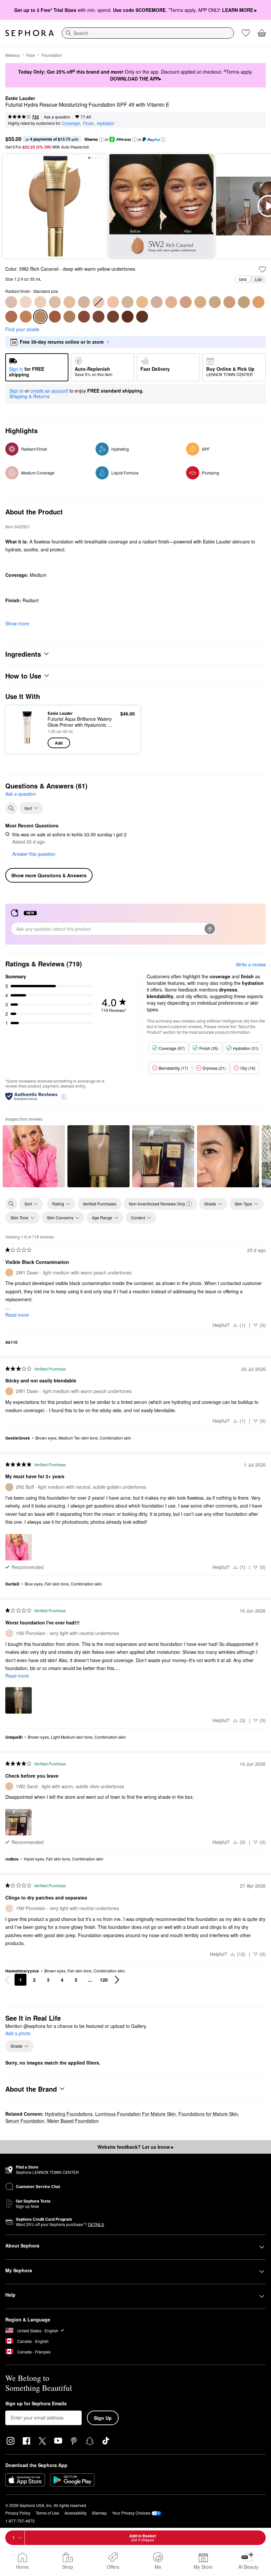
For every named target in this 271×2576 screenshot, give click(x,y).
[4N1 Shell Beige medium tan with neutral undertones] (229, 302)
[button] (101, 140)
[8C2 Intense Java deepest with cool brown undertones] (128, 317)
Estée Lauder (20, 98)
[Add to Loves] (262, 269)
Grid (243, 279)
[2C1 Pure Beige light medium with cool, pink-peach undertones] (84, 302)
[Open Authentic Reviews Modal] (64, 1096)
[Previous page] (7, 1980)
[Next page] (117, 1980)
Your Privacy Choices (131, 2513)
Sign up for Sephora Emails (36, 2404)
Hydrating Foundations (69, 2114)
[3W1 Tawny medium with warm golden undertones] (200, 302)
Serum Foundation (25, 2121)
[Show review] (34, 1156)
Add (59, 743)
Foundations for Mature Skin (208, 2114)
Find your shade (22, 329)
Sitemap (99, 2513)
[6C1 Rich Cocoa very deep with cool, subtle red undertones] (55, 317)
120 (104, 1980)
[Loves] (246, 33)
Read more (17, 1315)
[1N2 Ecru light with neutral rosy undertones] (40, 302)
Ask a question (57, 117)
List (258, 279)
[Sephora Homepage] (30, 33)
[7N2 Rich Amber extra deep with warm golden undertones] (98, 317)
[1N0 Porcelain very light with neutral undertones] (26, 302)
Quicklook (21, 729)
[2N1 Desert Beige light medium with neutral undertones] (113, 302)
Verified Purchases (99, 1204)
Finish (88, 123)
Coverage (71, 123)
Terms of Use (47, 2513)
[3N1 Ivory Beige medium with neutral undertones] (171, 302)
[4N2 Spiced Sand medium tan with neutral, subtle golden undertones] (244, 302)
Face (31, 55)
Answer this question (34, 854)
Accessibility (76, 2513)
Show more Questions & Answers (49, 875)
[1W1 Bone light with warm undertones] (55, 302)
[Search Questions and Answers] (11, 808)
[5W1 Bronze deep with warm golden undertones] (26, 317)
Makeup (13, 55)
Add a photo (18, 2034)
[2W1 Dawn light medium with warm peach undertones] (142, 302)
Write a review (251, 964)
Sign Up (103, 2418)
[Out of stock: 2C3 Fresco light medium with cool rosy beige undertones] (98, 302)
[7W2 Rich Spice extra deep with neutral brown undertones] (113, 317)
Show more (17, 623)
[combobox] (148, 33)
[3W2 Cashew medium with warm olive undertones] (215, 302)
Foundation (52, 55)
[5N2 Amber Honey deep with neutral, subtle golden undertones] (11, 317)
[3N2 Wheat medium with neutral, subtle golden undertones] (186, 302)
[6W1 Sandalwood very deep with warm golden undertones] (84, 317)
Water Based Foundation (73, 2121)
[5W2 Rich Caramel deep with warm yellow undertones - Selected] (40, 317)
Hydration (106, 123)
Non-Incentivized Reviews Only (157, 1204)
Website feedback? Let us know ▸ (135, 2147)
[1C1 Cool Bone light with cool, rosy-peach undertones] (11, 302)
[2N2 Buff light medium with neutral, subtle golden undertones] (128, 302)
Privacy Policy (18, 2513)
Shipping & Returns (29, 396)
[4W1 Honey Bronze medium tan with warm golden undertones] (258, 302)
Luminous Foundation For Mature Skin (135, 2114)
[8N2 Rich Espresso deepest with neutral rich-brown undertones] (142, 317)
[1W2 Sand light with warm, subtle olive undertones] (69, 302)
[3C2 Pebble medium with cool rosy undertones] (157, 302)
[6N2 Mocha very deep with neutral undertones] (69, 317)
